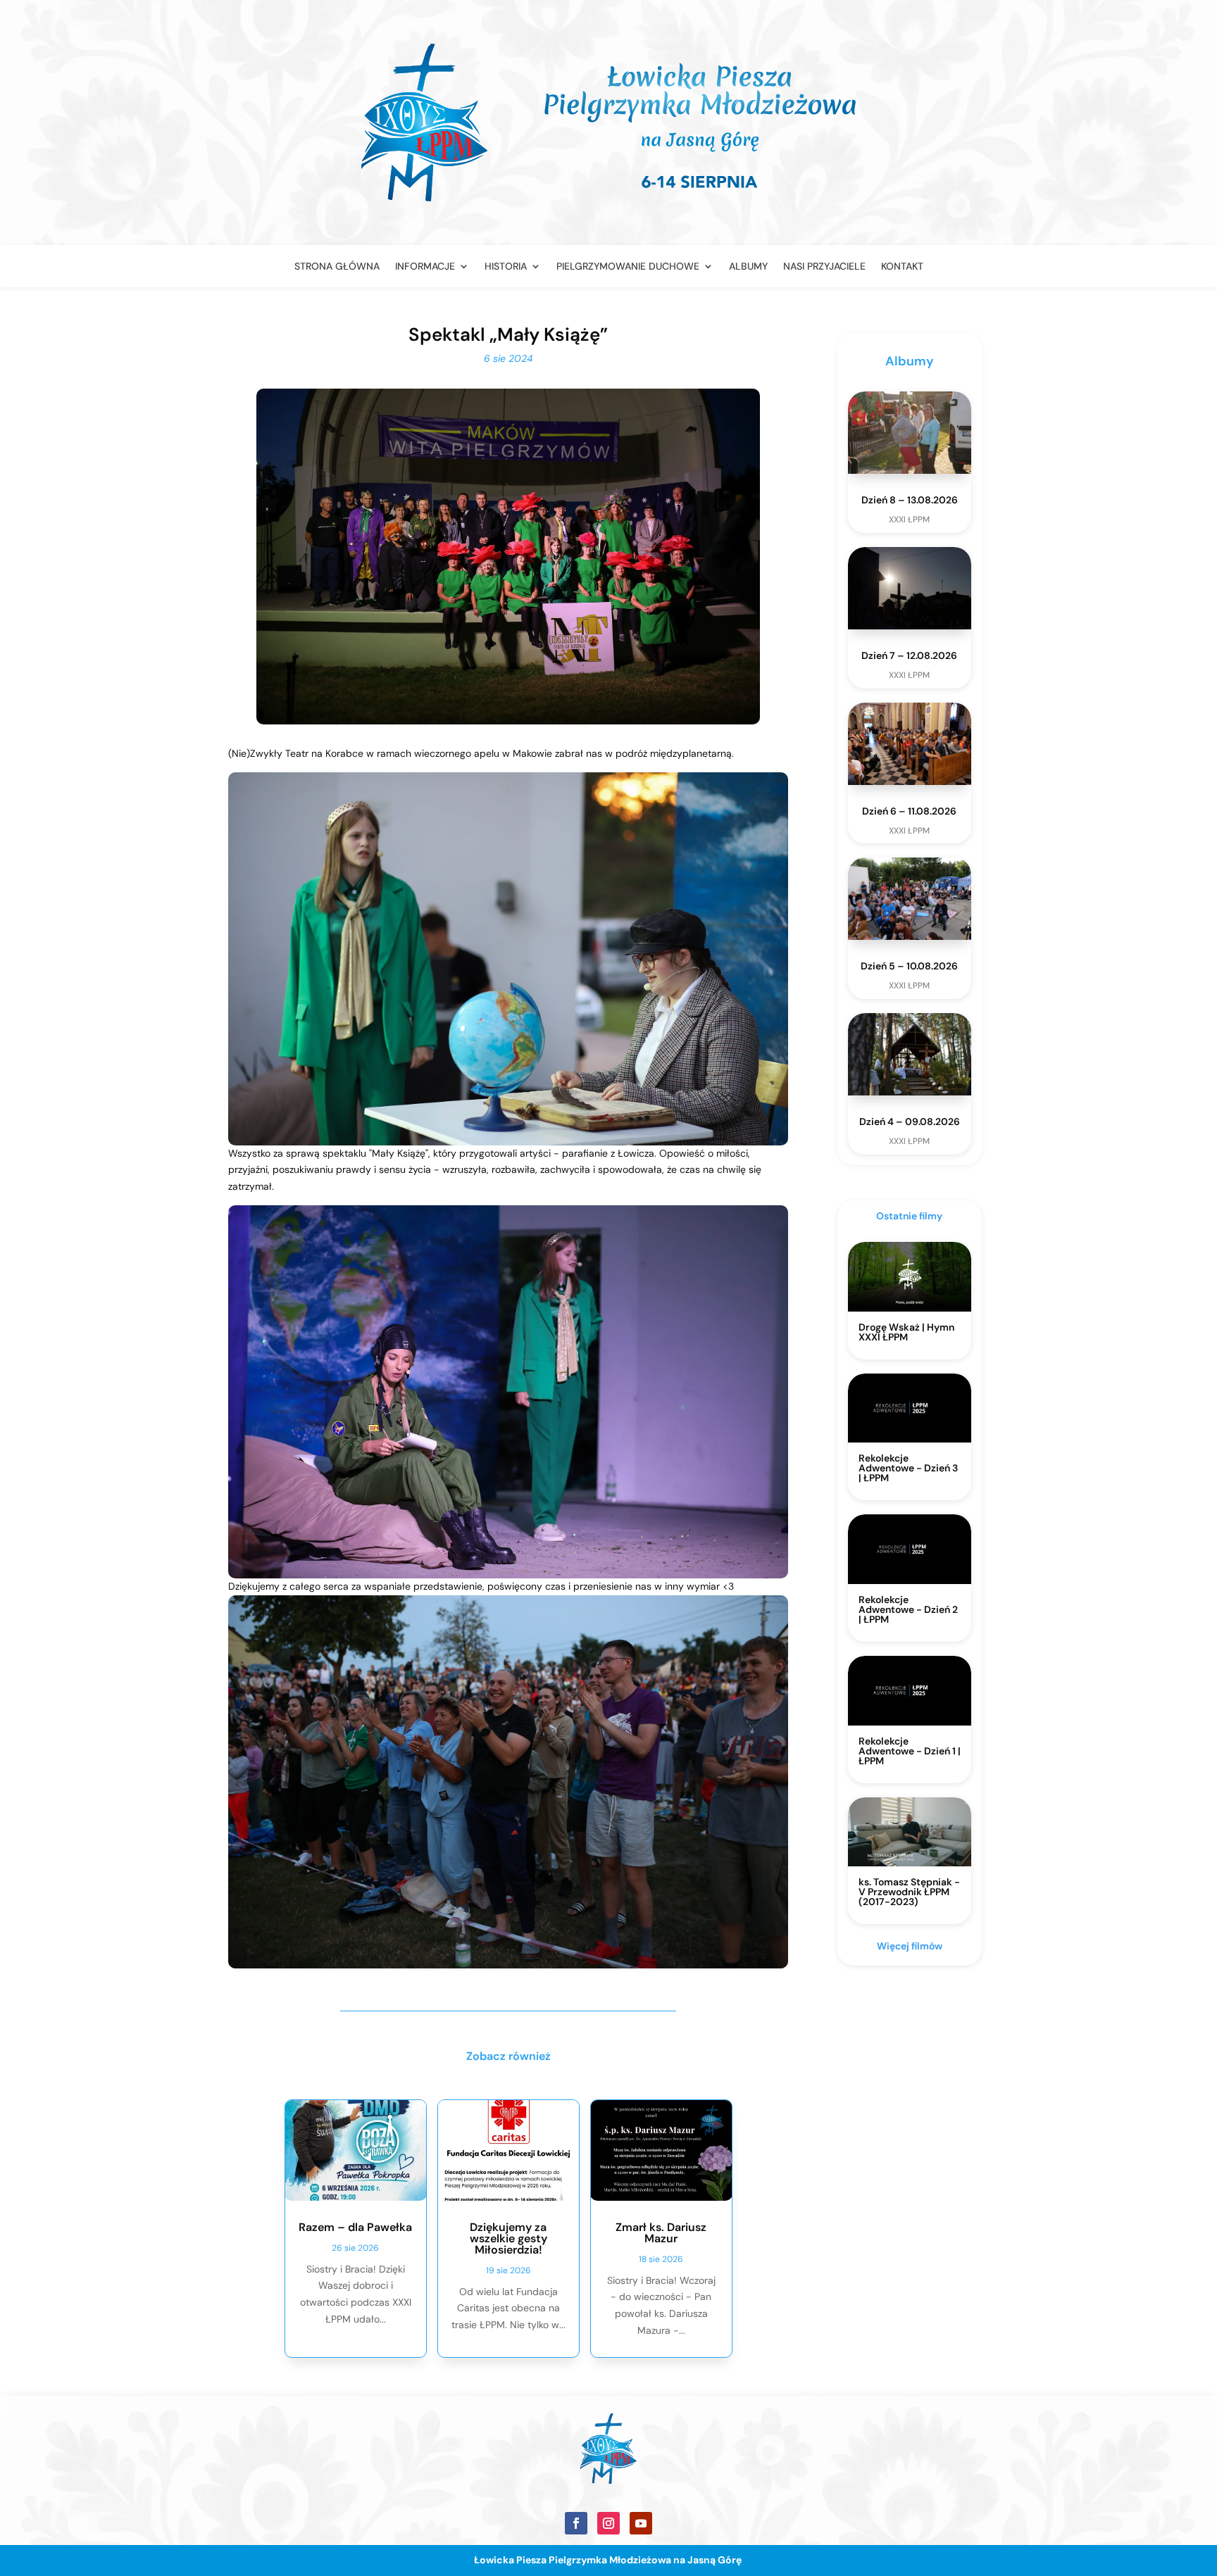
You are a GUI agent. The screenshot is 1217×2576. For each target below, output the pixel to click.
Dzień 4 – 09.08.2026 (910, 1121)
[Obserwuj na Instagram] (608, 2523)
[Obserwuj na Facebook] (576, 2523)
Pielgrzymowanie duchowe (628, 267)
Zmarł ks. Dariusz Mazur (661, 2233)
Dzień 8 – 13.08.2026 (910, 500)
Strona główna (337, 267)
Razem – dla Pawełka (355, 2227)
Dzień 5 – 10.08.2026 (909, 966)
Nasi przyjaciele (824, 267)
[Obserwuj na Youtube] (641, 2523)
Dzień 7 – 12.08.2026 (909, 655)
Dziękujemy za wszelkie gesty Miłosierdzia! (508, 2238)
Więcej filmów (910, 1946)
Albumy (748, 267)
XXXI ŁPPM (909, 520)
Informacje (425, 267)
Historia (506, 267)
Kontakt (902, 267)
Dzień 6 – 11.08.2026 (909, 811)
